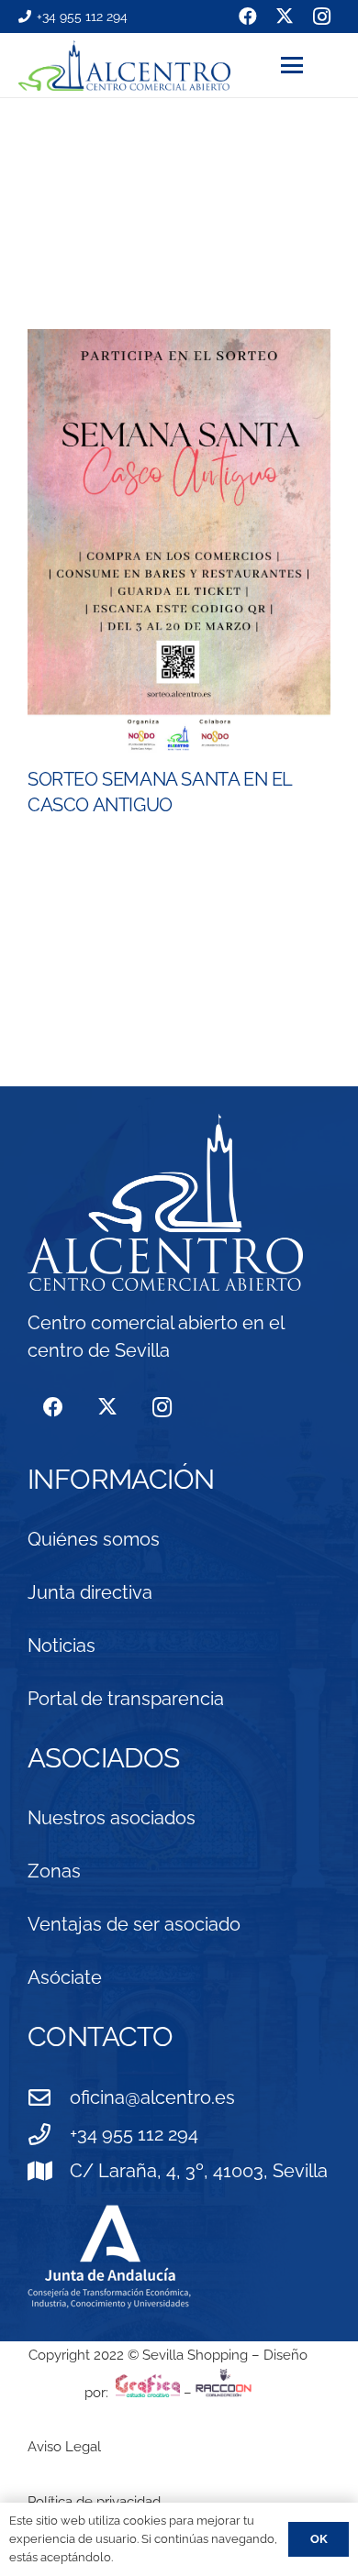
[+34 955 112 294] (49, 2134)
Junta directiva (90, 1592)
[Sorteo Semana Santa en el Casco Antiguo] (179, 543)
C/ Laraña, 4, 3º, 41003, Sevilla (199, 2171)
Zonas (54, 1871)
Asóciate (65, 1977)
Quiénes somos (94, 1539)
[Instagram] (162, 1408)
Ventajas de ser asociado (134, 1924)
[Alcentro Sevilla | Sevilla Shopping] (124, 66)
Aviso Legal (64, 2447)
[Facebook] (53, 1408)
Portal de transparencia (126, 1699)
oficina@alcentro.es (152, 2097)
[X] (107, 1408)
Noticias (62, 1646)
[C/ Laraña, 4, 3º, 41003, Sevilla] (49, 2171)
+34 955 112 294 (134, 2134)
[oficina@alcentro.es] (49, 2097)
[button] (310, 65)
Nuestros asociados (112, 1818)
